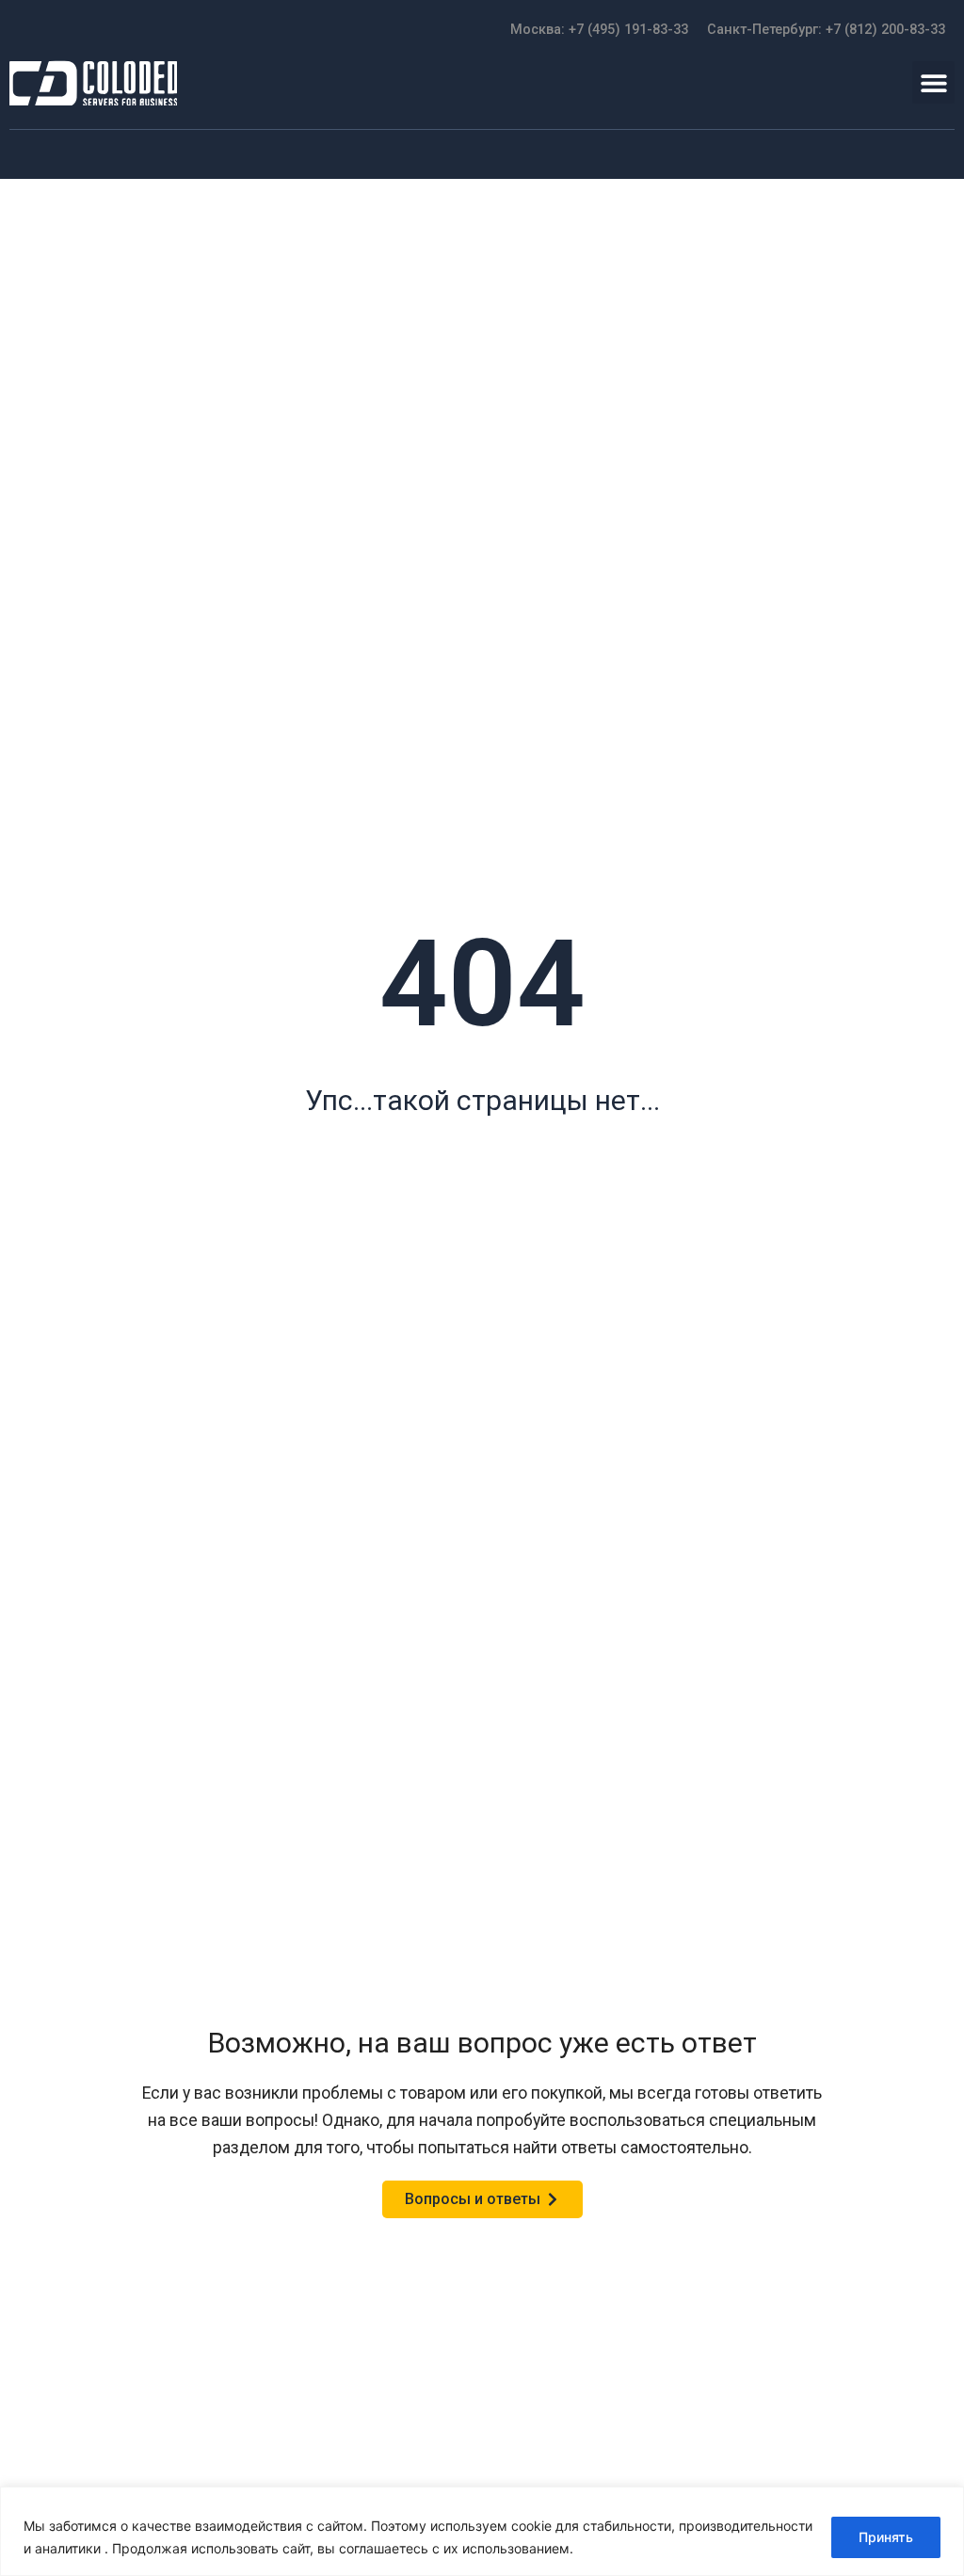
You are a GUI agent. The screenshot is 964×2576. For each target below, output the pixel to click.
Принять (886, 2537)
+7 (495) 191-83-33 (628, 30)
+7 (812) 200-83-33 (885, 30)
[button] (933, 82)
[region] (482, 2531)
